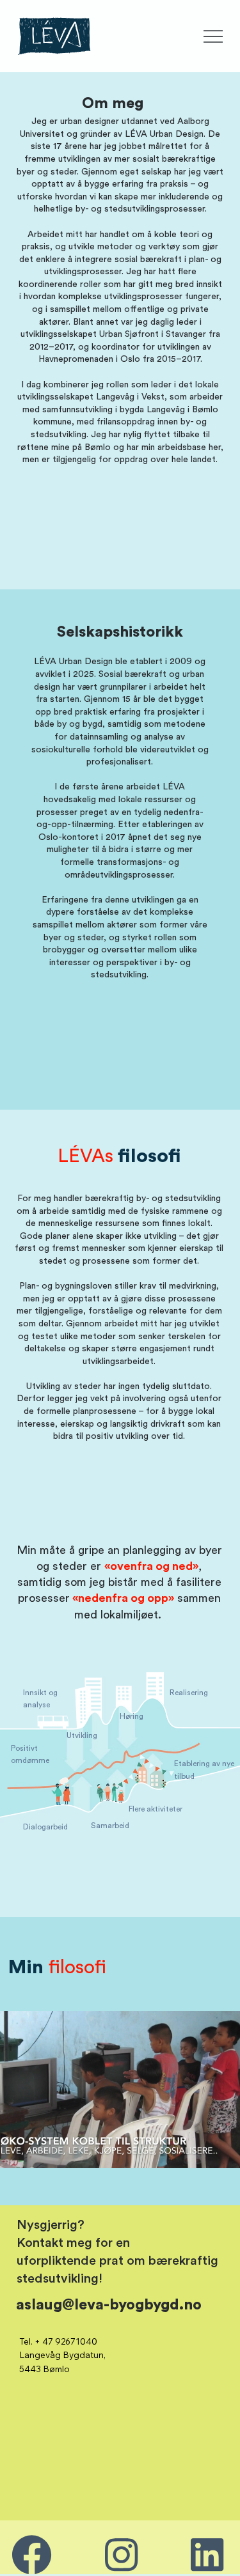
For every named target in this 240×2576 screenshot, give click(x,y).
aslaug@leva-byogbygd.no (109, 2305)
